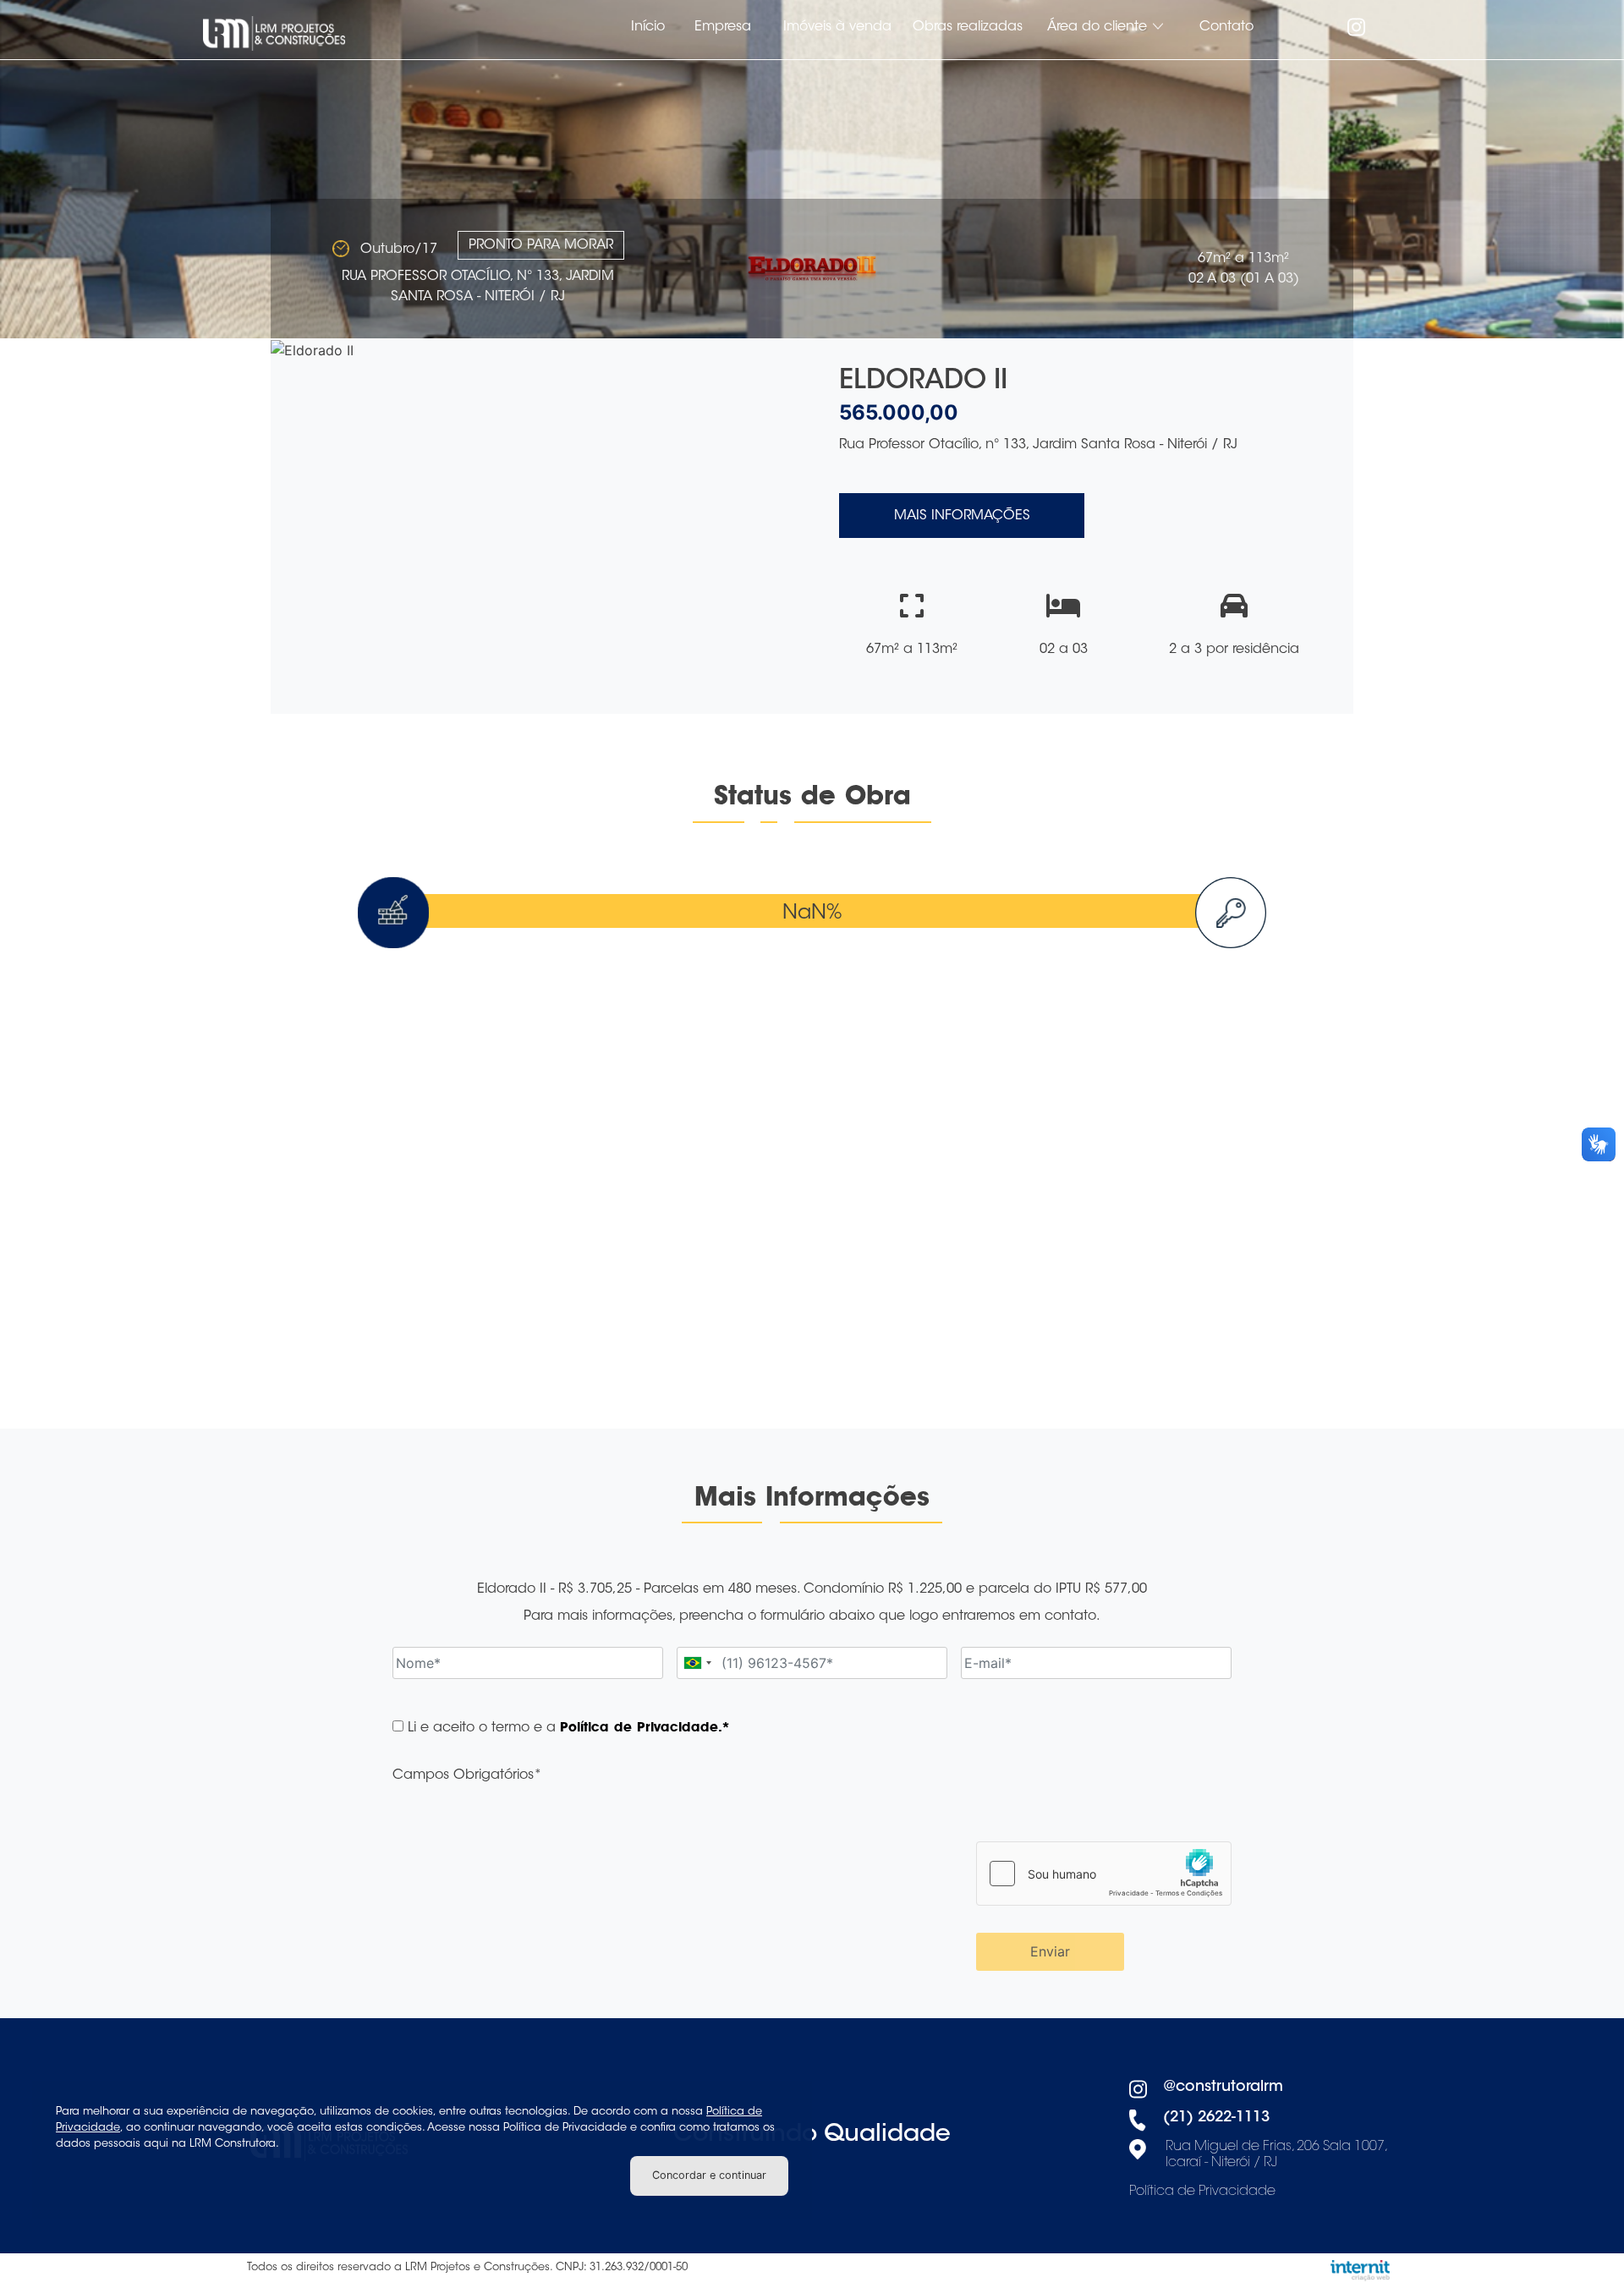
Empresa (723, 27)
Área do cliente (1097, 27)
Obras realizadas (968, 27)
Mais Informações (962, 516)
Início (648, 27)
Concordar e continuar (709, 2175)
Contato (1226, 27)
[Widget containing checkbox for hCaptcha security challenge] (1104, 1874)
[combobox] (697, 1663)
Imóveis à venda (837, 27)
